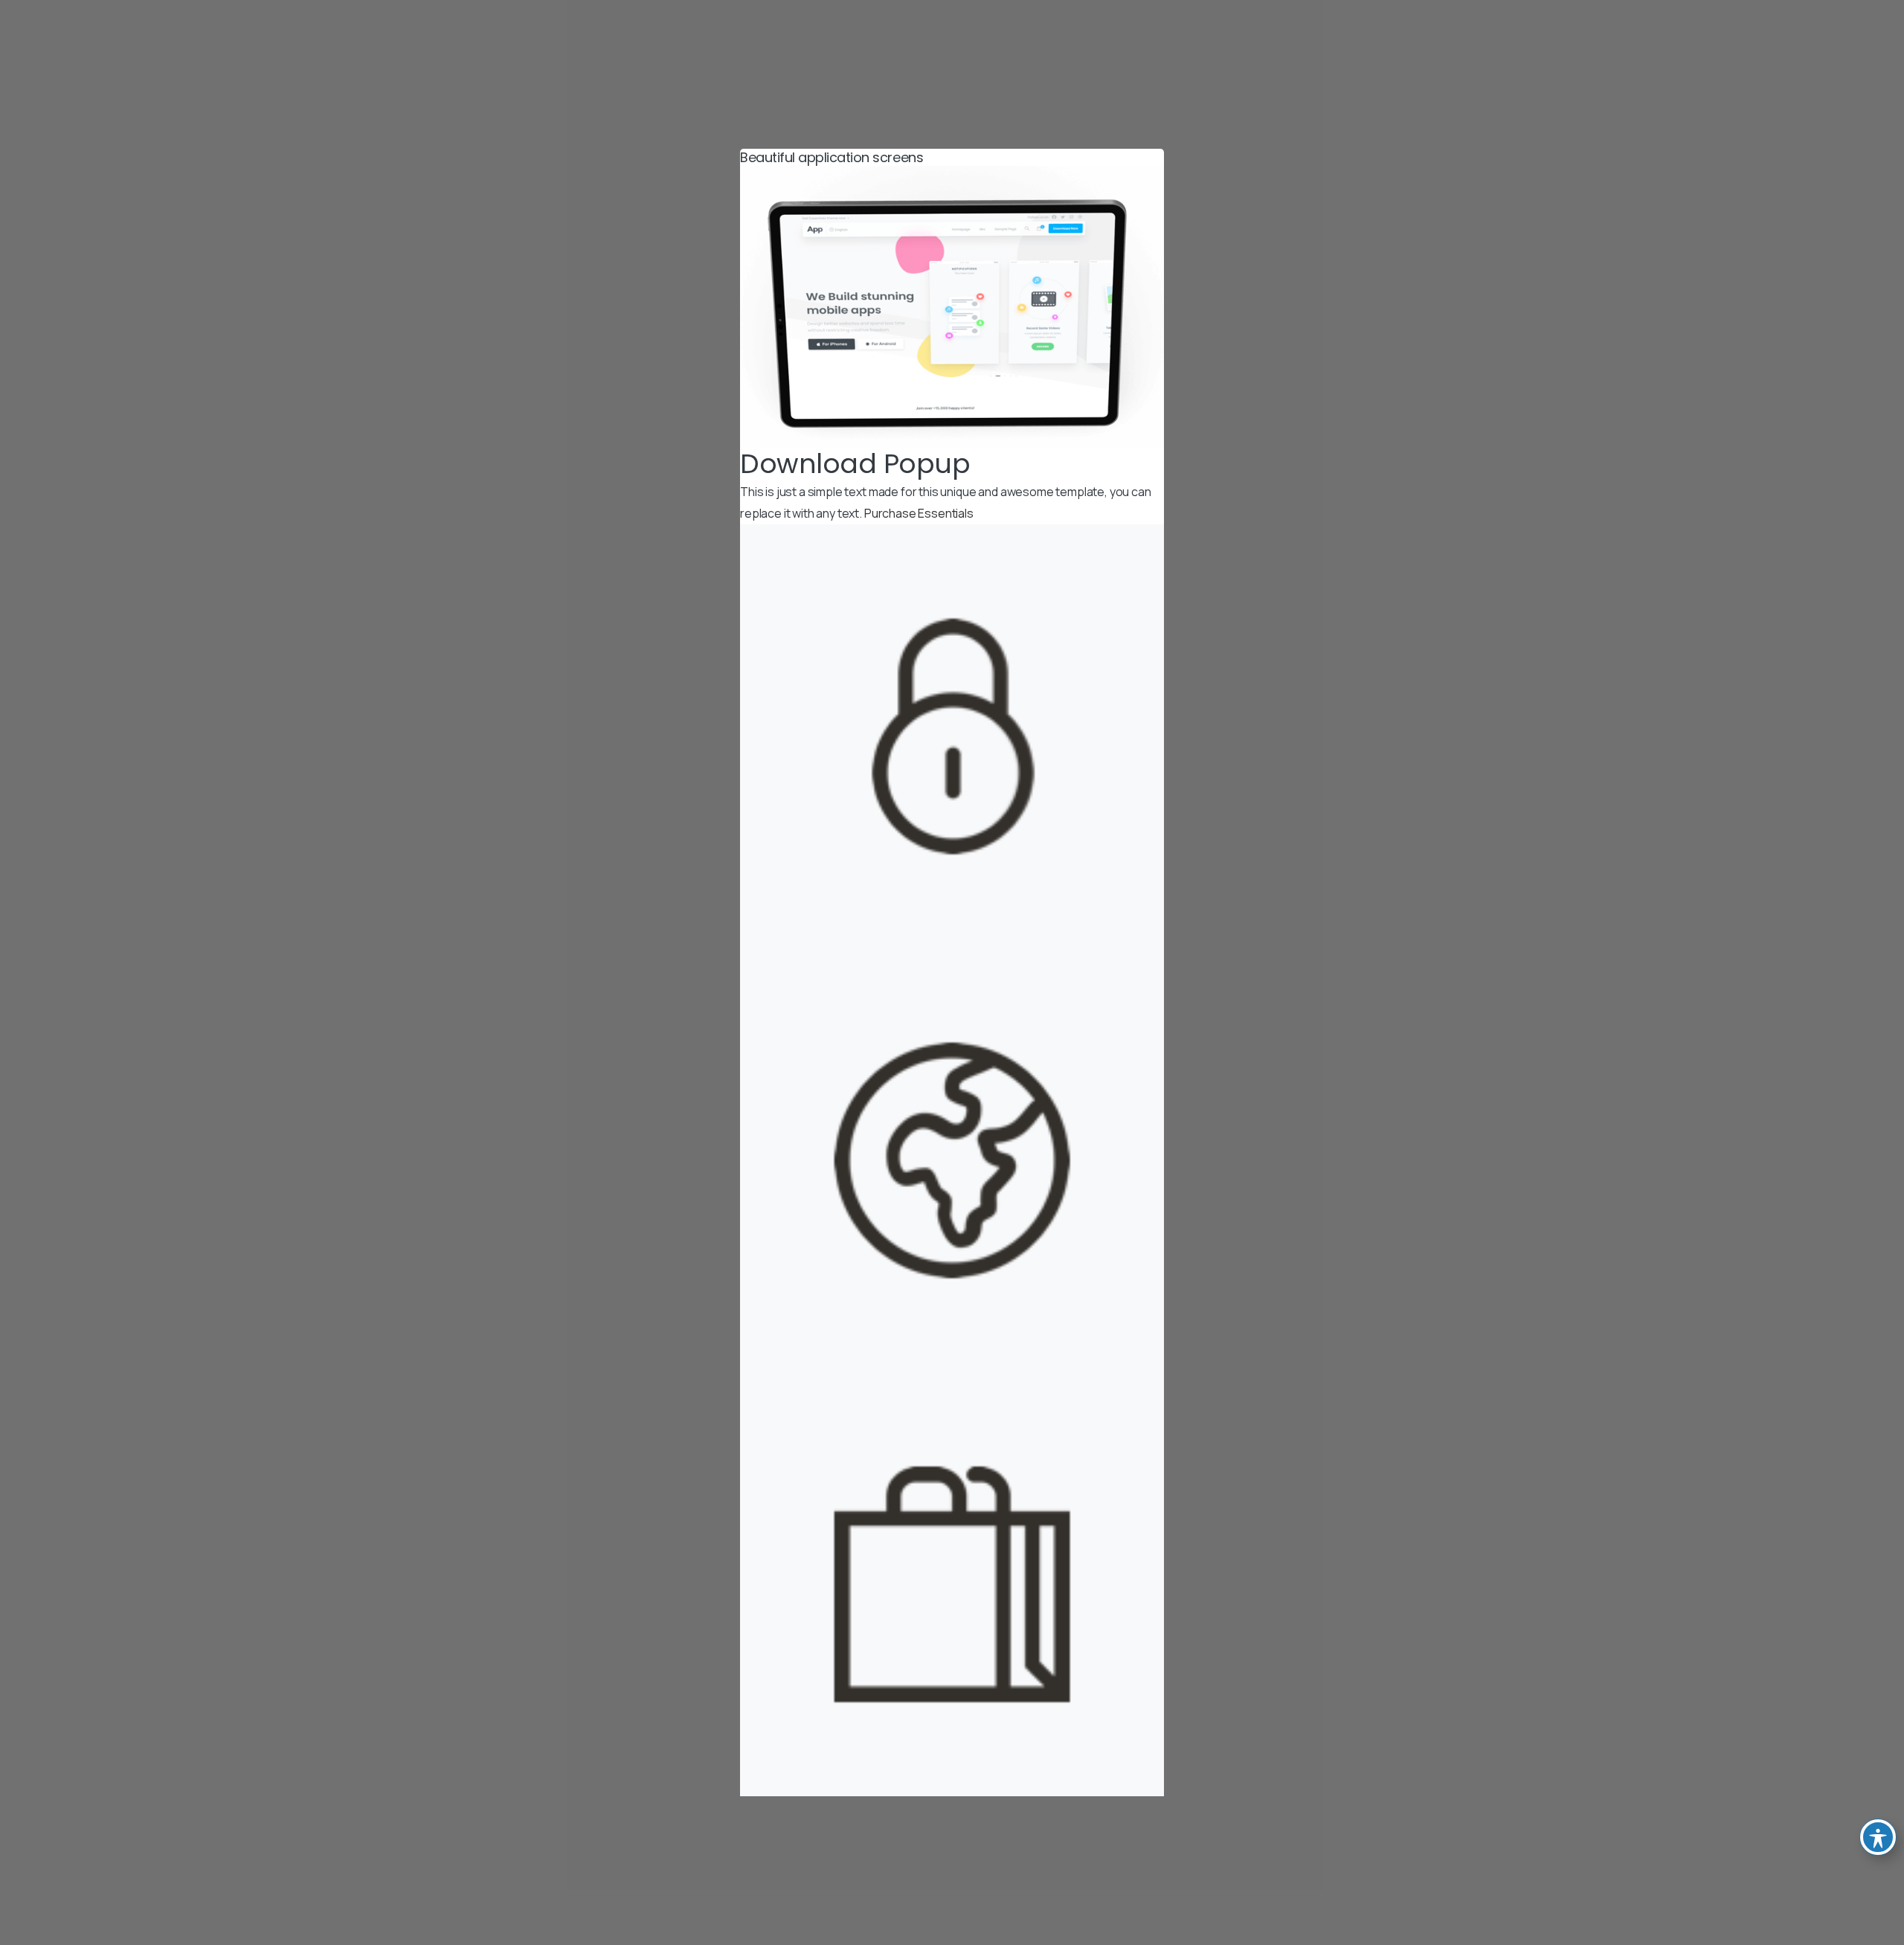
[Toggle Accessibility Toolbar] (1878, 1837)
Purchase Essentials (919, 513)
